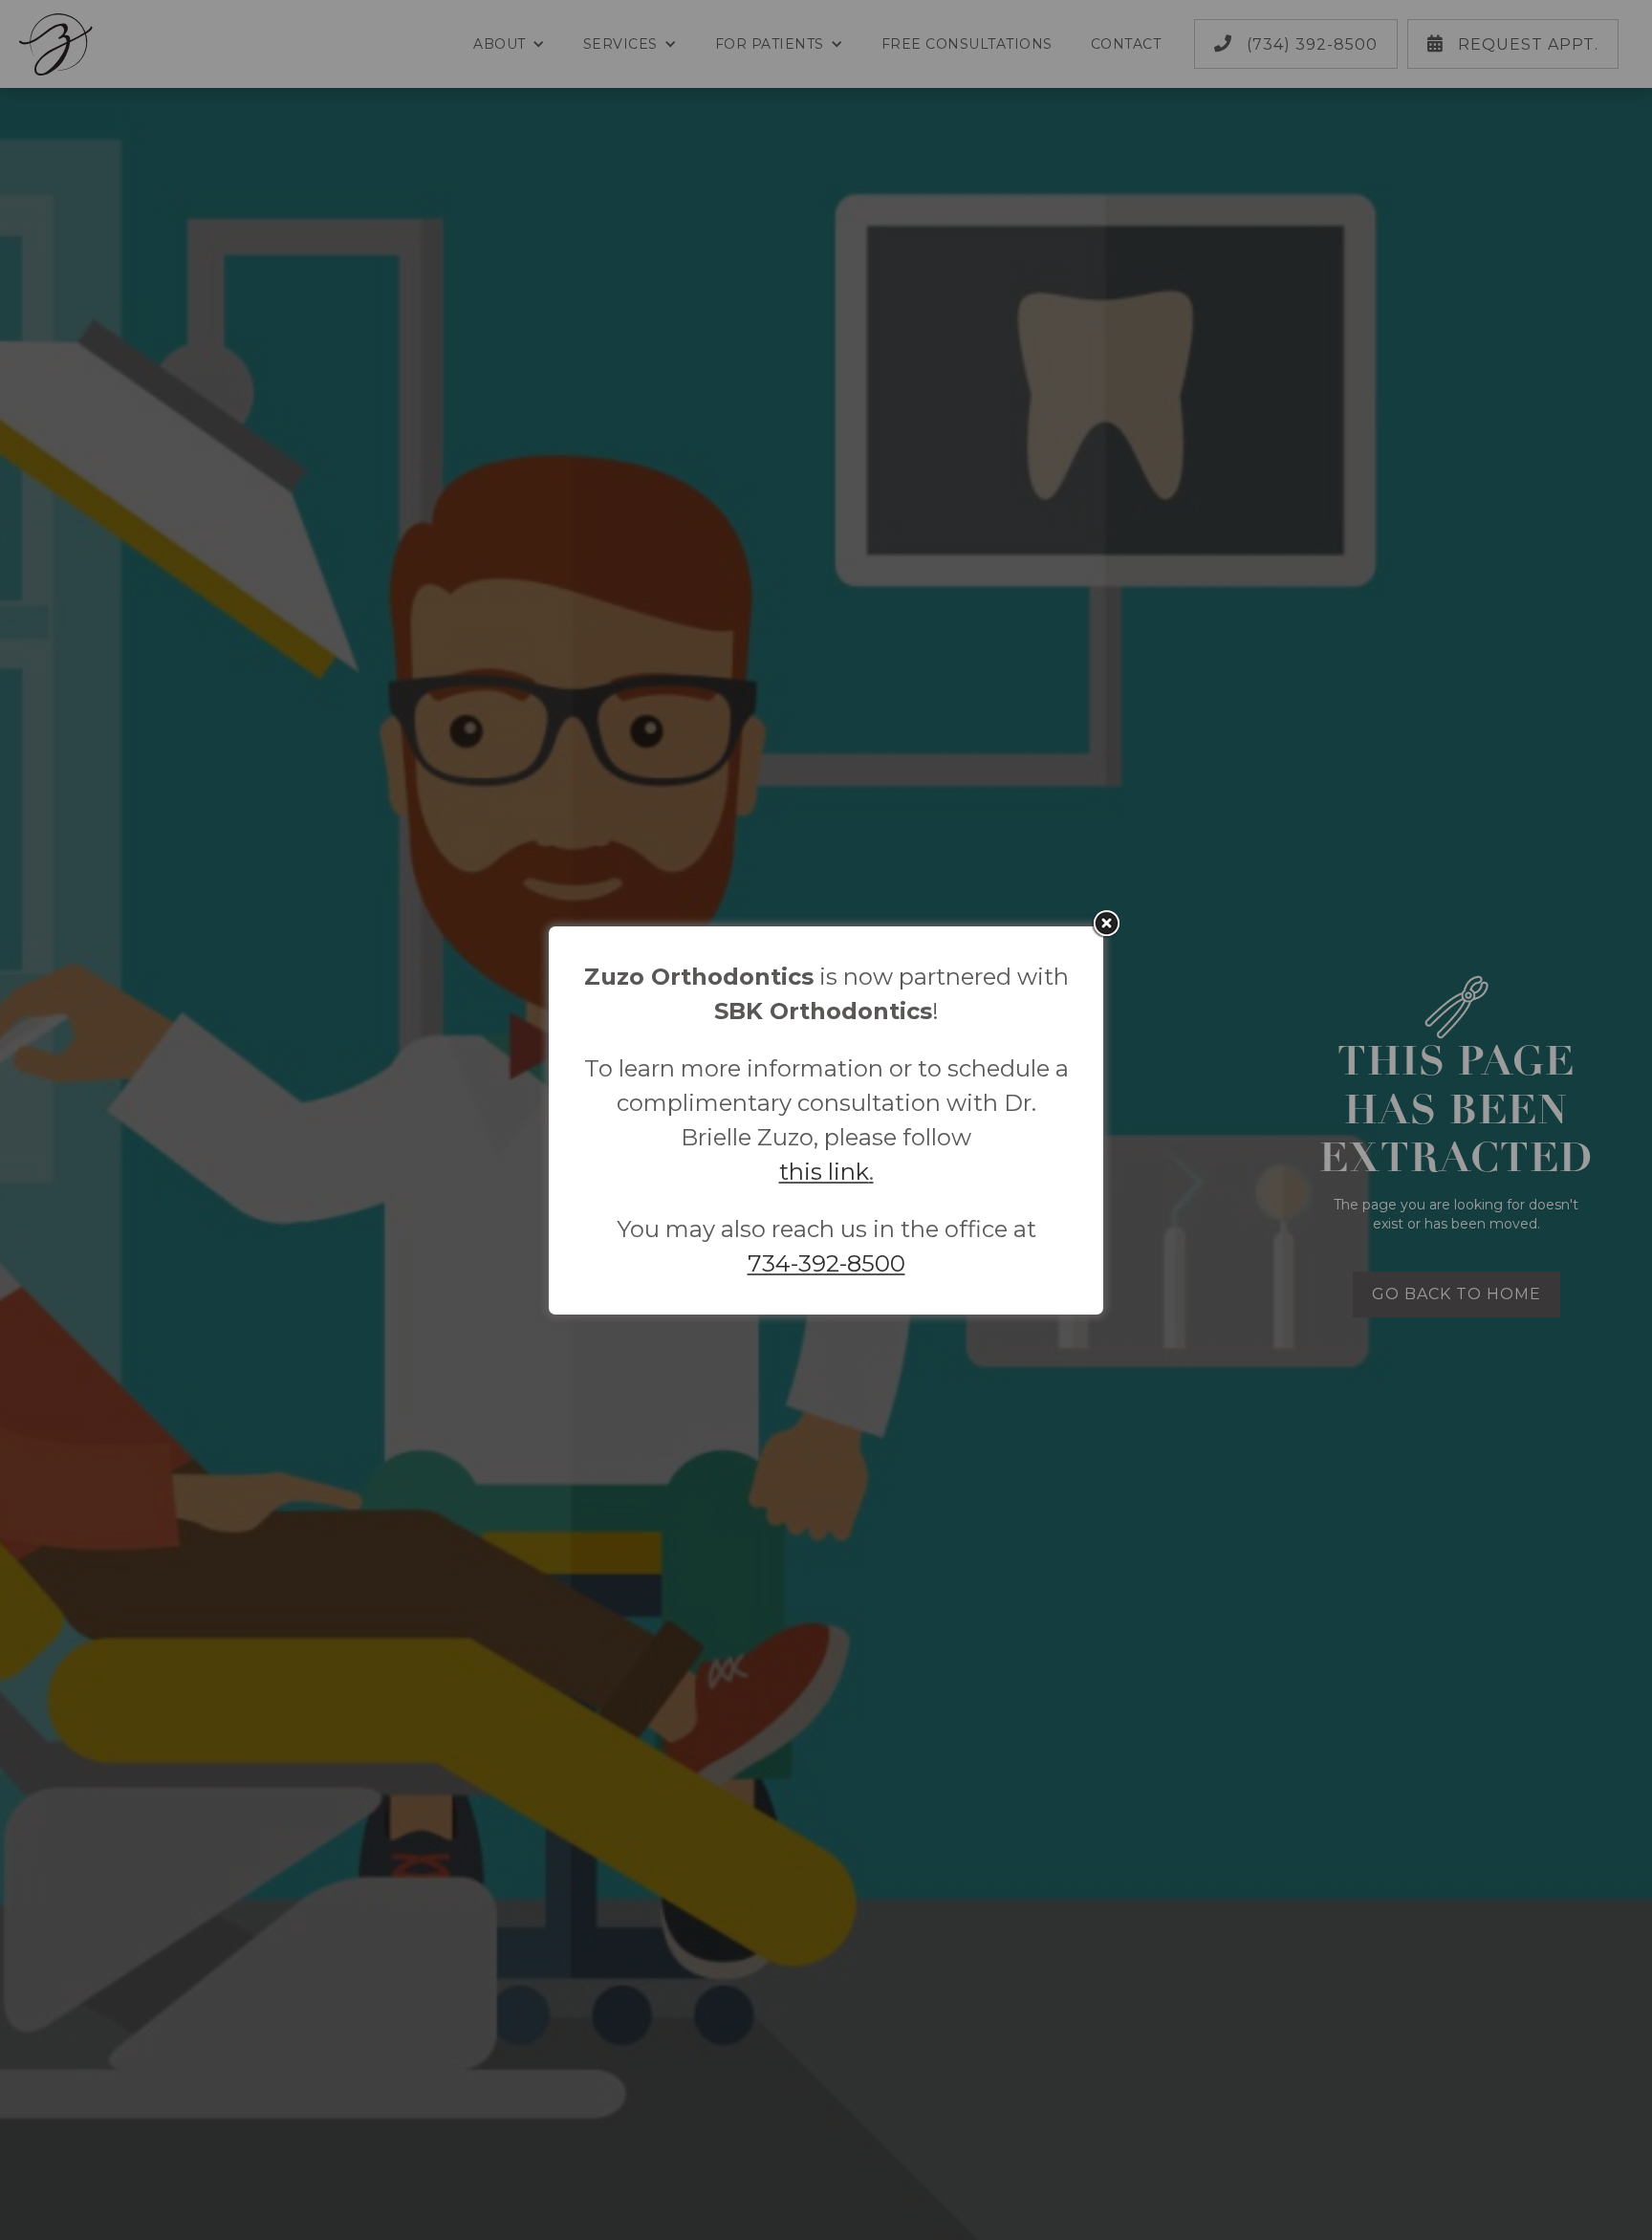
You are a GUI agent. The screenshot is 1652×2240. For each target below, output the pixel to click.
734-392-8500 (826, 1263)
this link (824, 1172)
